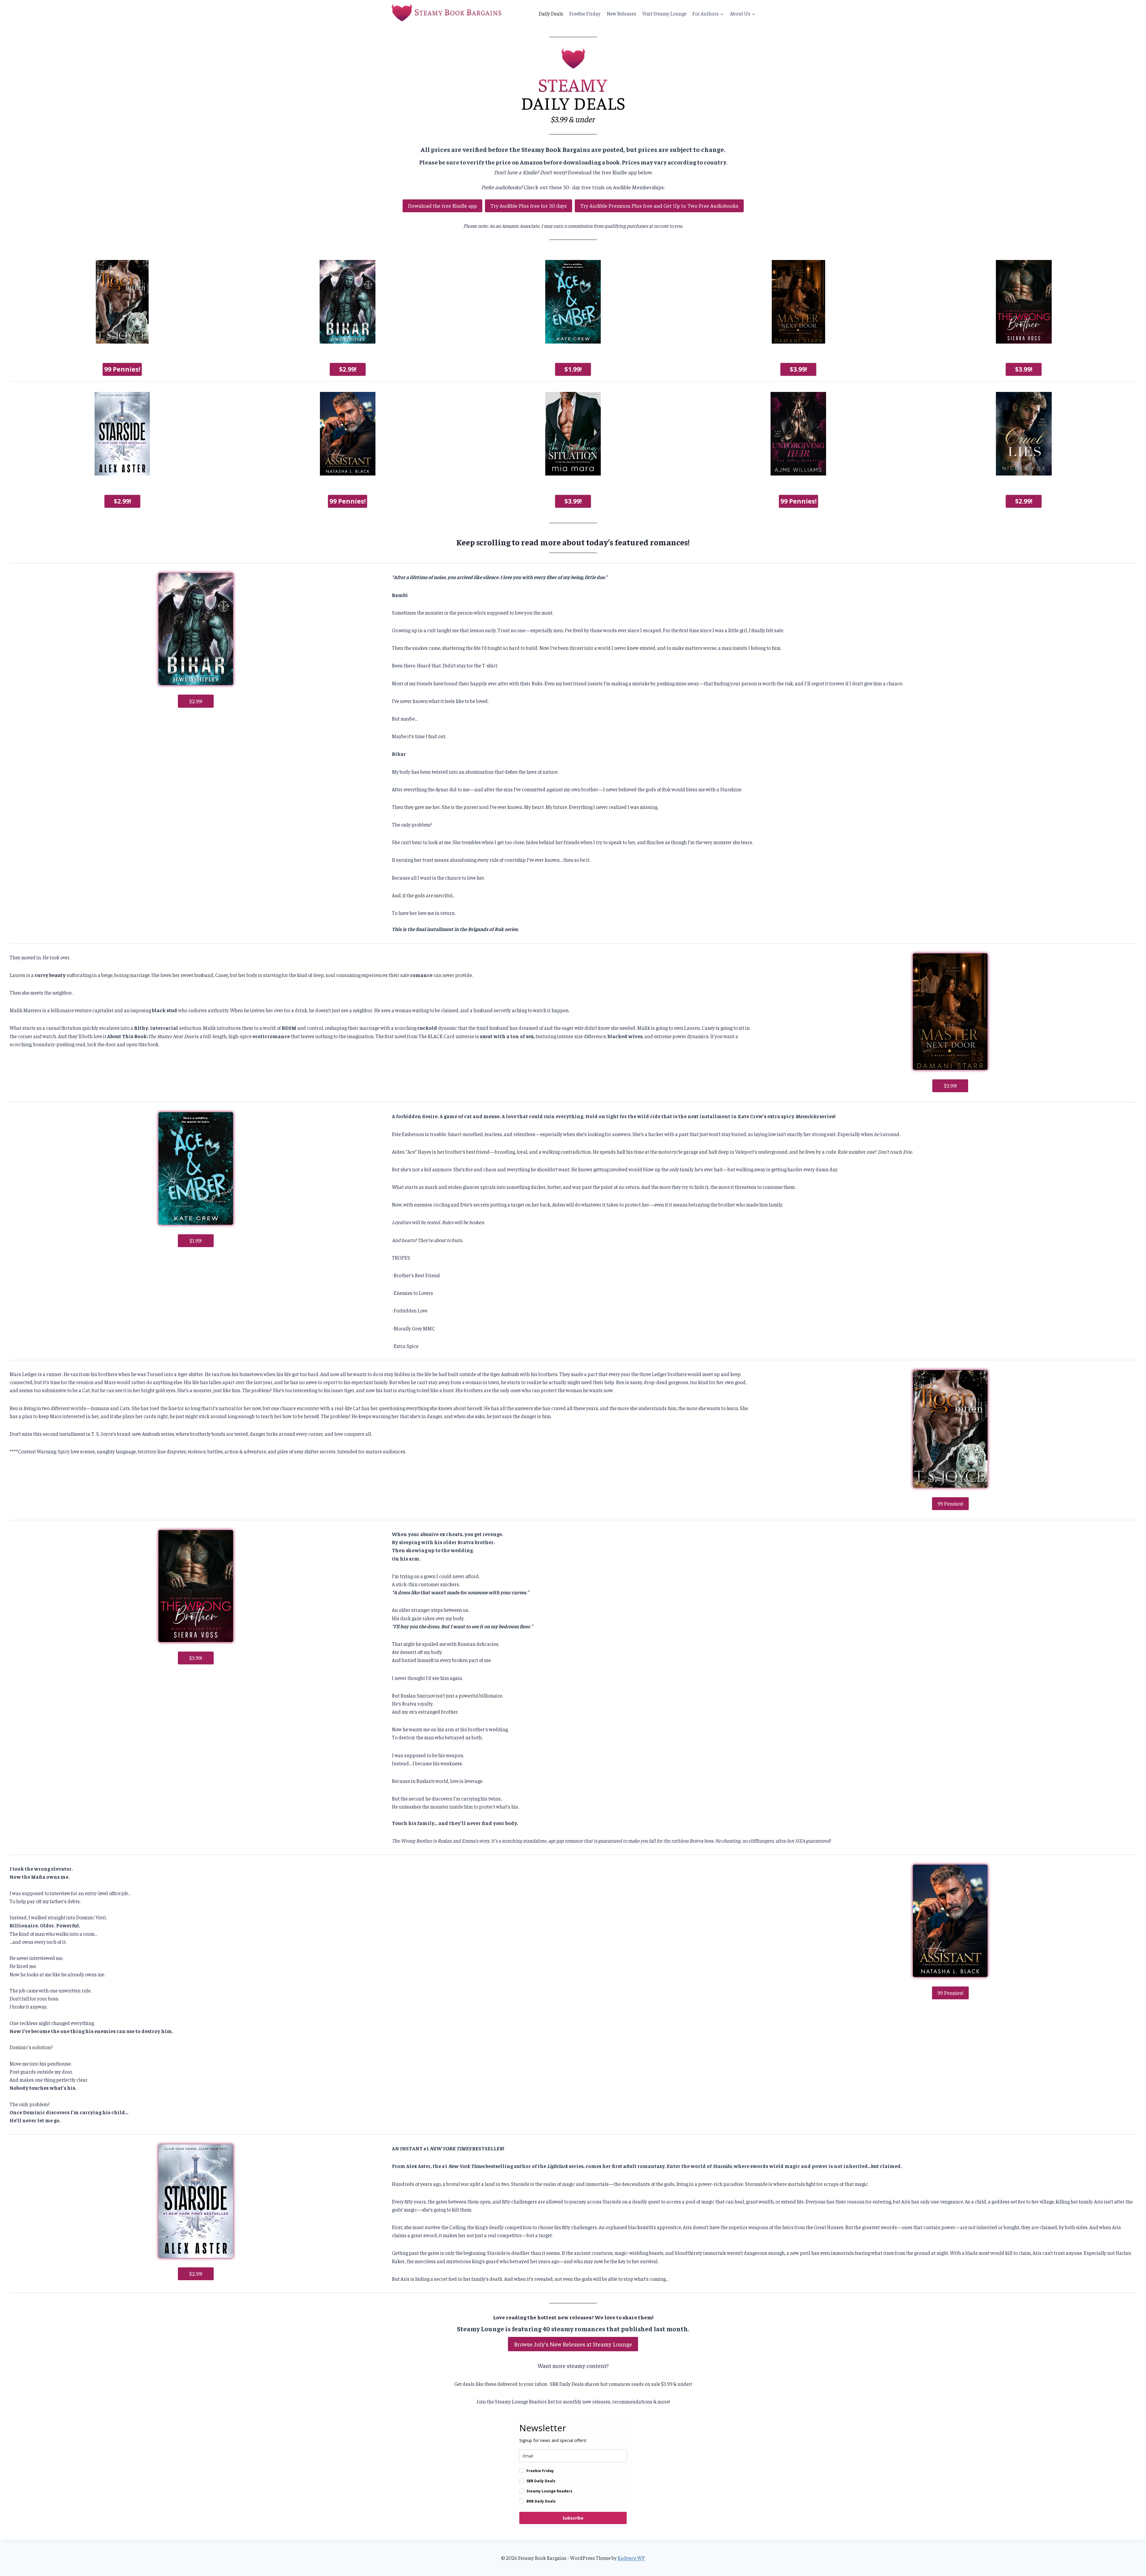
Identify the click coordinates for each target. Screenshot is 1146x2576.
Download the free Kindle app (442, 206)
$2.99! (348, 369)
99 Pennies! (122, 369)
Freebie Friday (585, 13)
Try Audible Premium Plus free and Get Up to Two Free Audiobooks (659, 206)
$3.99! (798, 369)
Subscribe (573, 2518)
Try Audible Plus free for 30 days (529, 206)
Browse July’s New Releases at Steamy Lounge (573, 2344)
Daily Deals (551, 13)
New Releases (621, 13)
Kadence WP (631, 2558)
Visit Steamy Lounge (664, 13)
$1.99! (573, 369)
